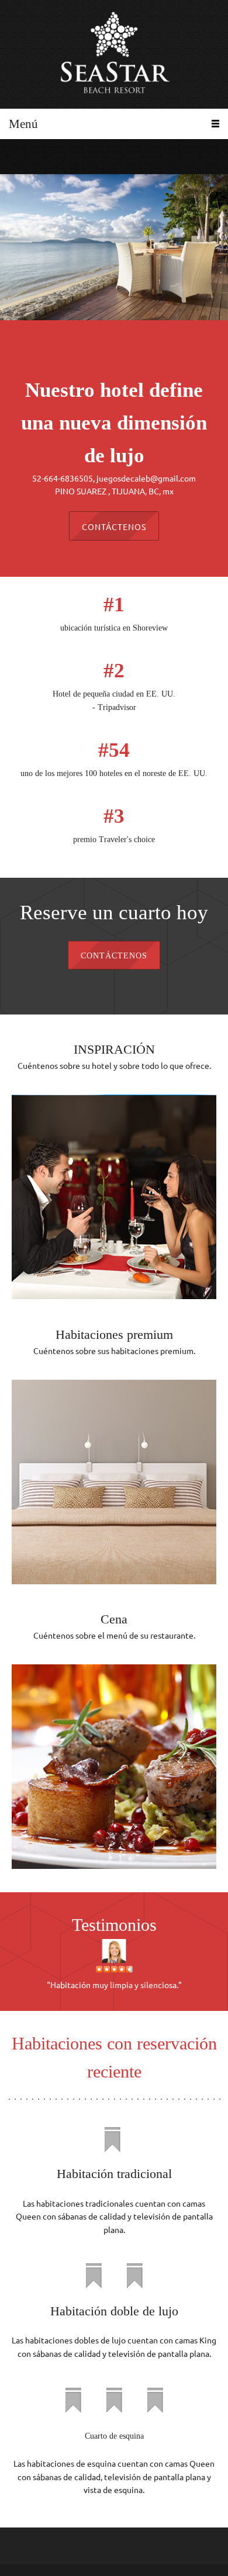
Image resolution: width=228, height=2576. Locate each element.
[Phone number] (15, 157)
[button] (114, 1965)
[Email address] (32, 157)
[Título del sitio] (114, 54)
